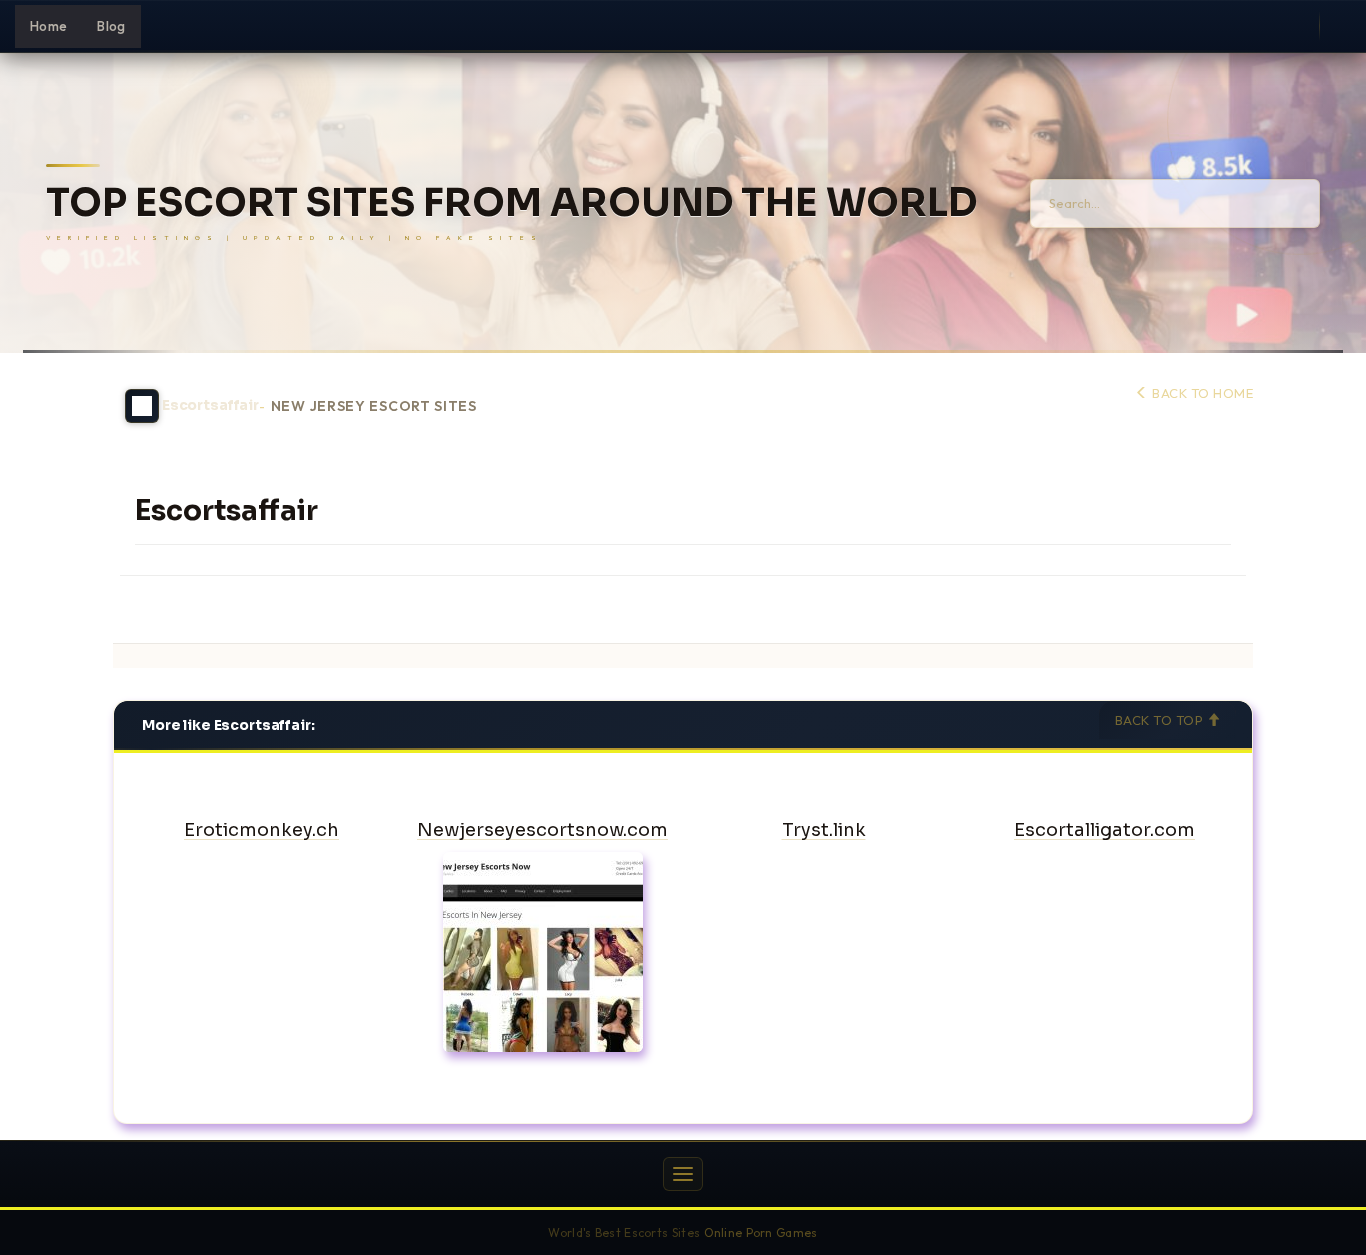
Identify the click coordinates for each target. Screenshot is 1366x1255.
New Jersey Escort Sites (374, 406)
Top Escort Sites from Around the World (511, 203)
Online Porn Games (761, 1232)
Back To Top (1161, 720)
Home (48, 26)
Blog (111, 26)
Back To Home (1201, 393)
